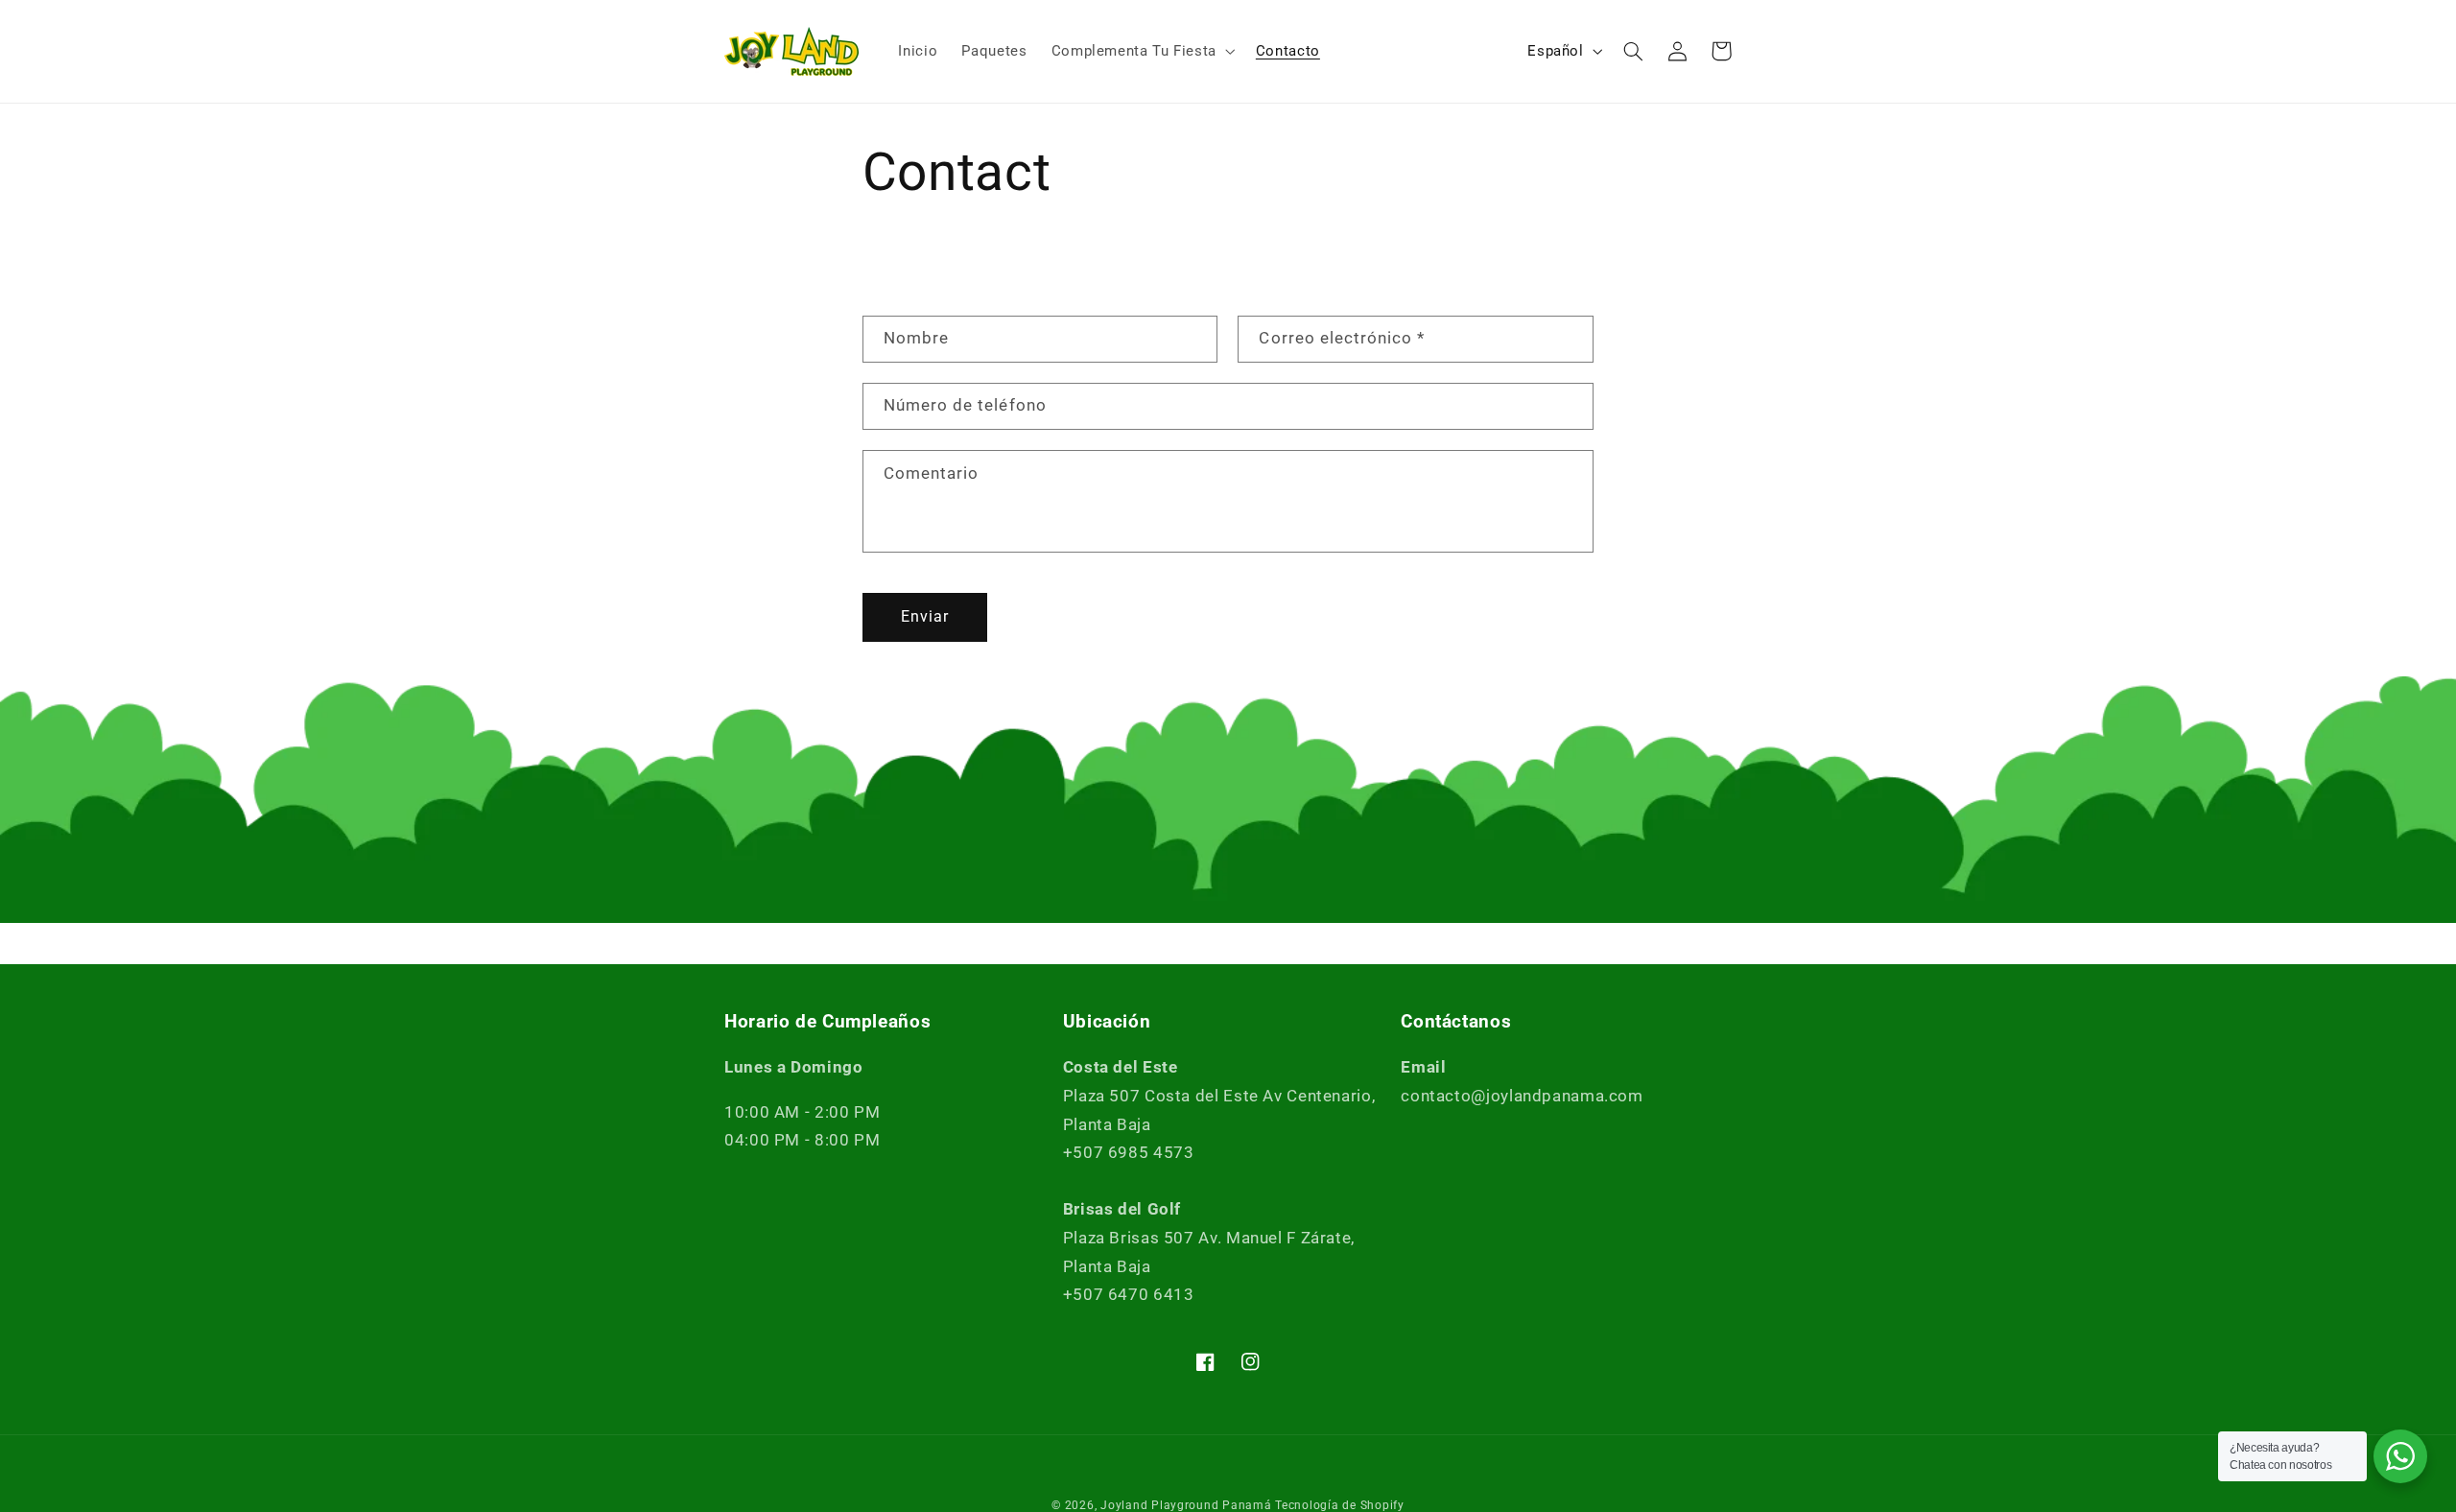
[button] (1141, 51)
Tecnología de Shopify (1339, 1505)
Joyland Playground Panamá (1186, 1505)
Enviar (925, 616)
